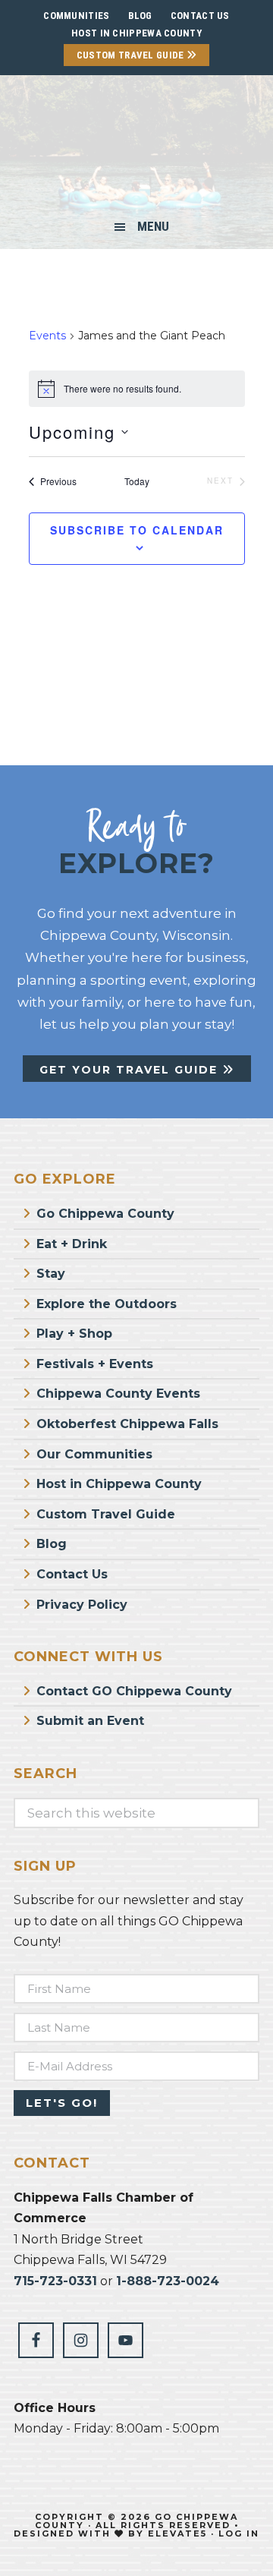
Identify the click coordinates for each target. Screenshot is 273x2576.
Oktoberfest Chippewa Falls (127, 1424)
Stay (51, 1274)
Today (137, 481)
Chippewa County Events (118, 1394)
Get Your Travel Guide (131, 1070)
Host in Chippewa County (136, 33)
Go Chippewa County (105, 1214)
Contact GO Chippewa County (134, 1691)
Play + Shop (74, 1334)
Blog (52, 1544)
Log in (239, 2533)
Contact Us (72, 1574)
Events (47, 336)
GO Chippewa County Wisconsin (136, 147)
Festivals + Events (95, 1364)
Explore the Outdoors (107, 1304)
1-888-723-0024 (168, 2281)
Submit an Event (90, 1721)
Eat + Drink (72, 1244)
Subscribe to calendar (137, 530)
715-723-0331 (55, 2281)
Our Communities (94, 1454)
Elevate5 (177, 2533)
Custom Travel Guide (132, 55)
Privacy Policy (82, 1605)
